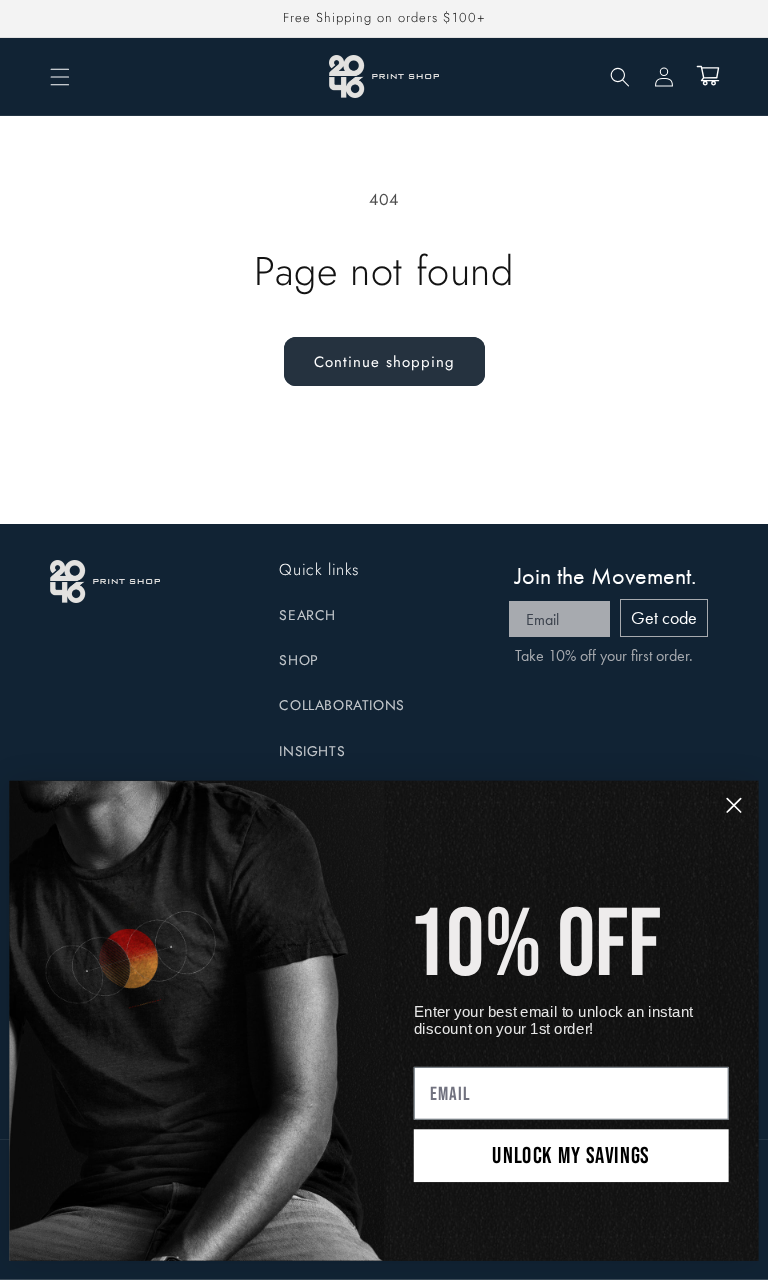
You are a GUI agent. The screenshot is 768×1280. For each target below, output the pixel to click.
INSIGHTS (312, 751)
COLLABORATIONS (341, 705)
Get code (664, 617)
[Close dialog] (734, 805)
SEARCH (307, 615)
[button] (60, 77)
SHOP (298, 660)
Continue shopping (384, 362)
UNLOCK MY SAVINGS (570, 1155)
